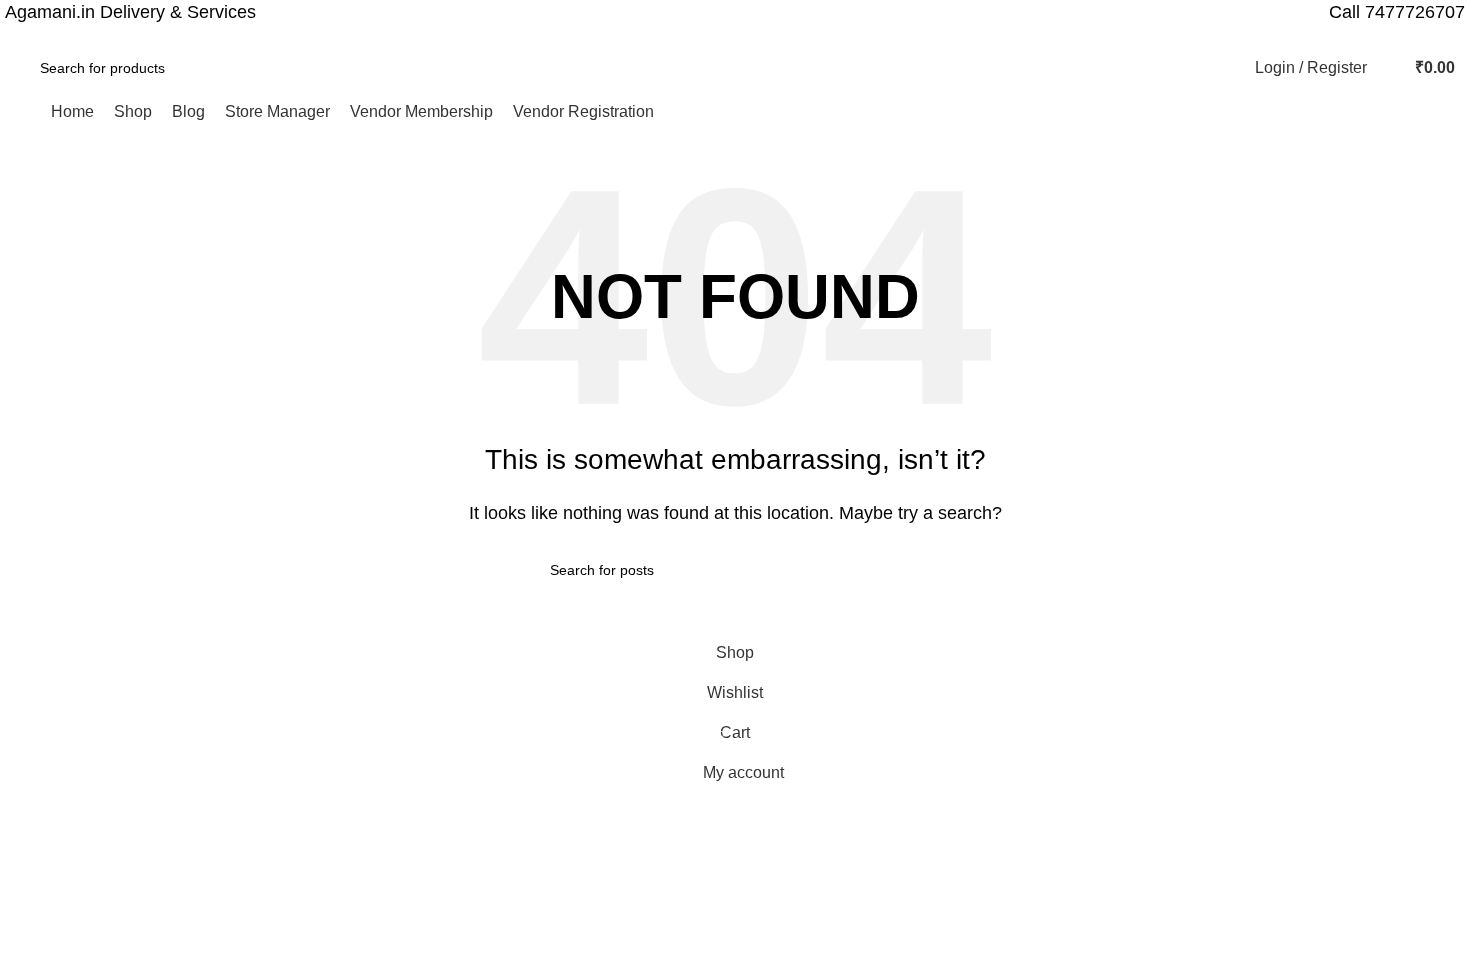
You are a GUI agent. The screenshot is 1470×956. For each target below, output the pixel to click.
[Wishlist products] (1387, 68)
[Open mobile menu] (23, 112)
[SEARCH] (274, 68)
